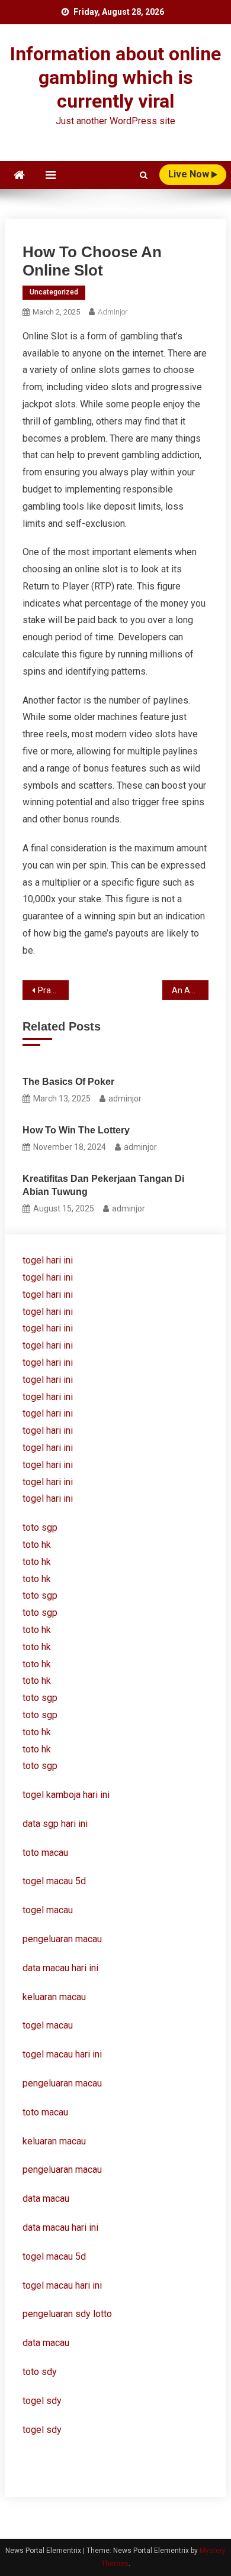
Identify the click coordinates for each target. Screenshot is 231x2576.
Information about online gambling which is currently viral (115, 77)
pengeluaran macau (62, 2083)
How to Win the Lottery (76, 1130)
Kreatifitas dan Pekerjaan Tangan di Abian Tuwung (103, 1185)
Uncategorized (54, 292)
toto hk (37, 1749)
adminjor (113, 312)
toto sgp (40, 1766)
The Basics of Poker (68, 1082)
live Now (190, 174)
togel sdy (42, 2401)
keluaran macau (54, 2141)
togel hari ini (48, 1260)
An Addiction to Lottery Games (190, 990)
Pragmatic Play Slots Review (54, 990)
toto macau (45, 2112)
